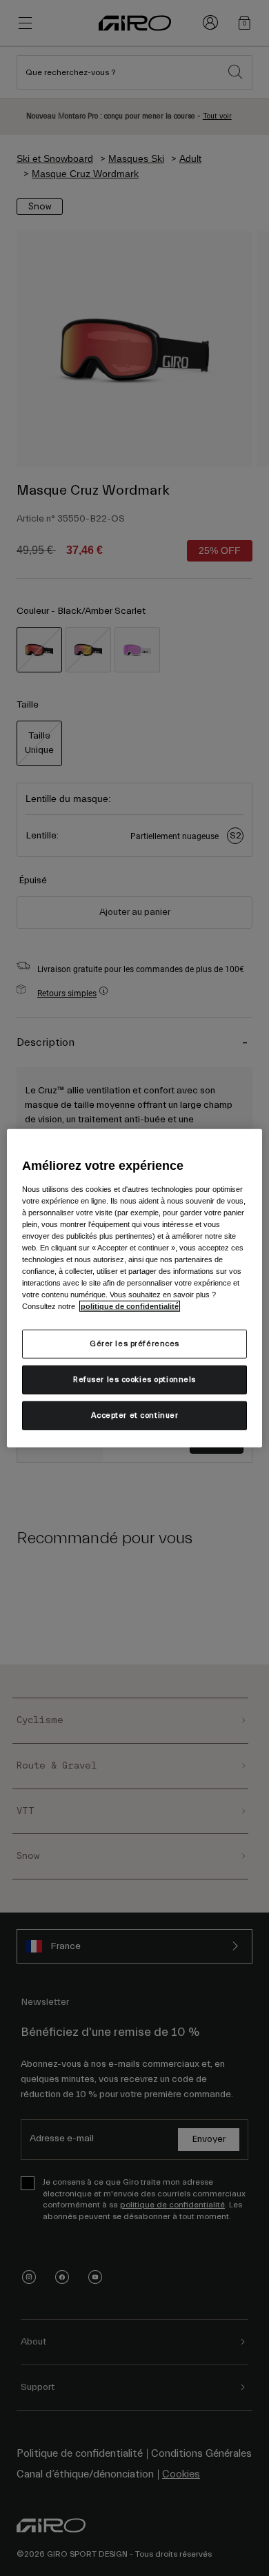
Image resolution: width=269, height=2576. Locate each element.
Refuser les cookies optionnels (134, 1380)
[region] (135, 1288)
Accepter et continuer (135, 1415)
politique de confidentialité (130, 1306)
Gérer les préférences (134, 1344)
